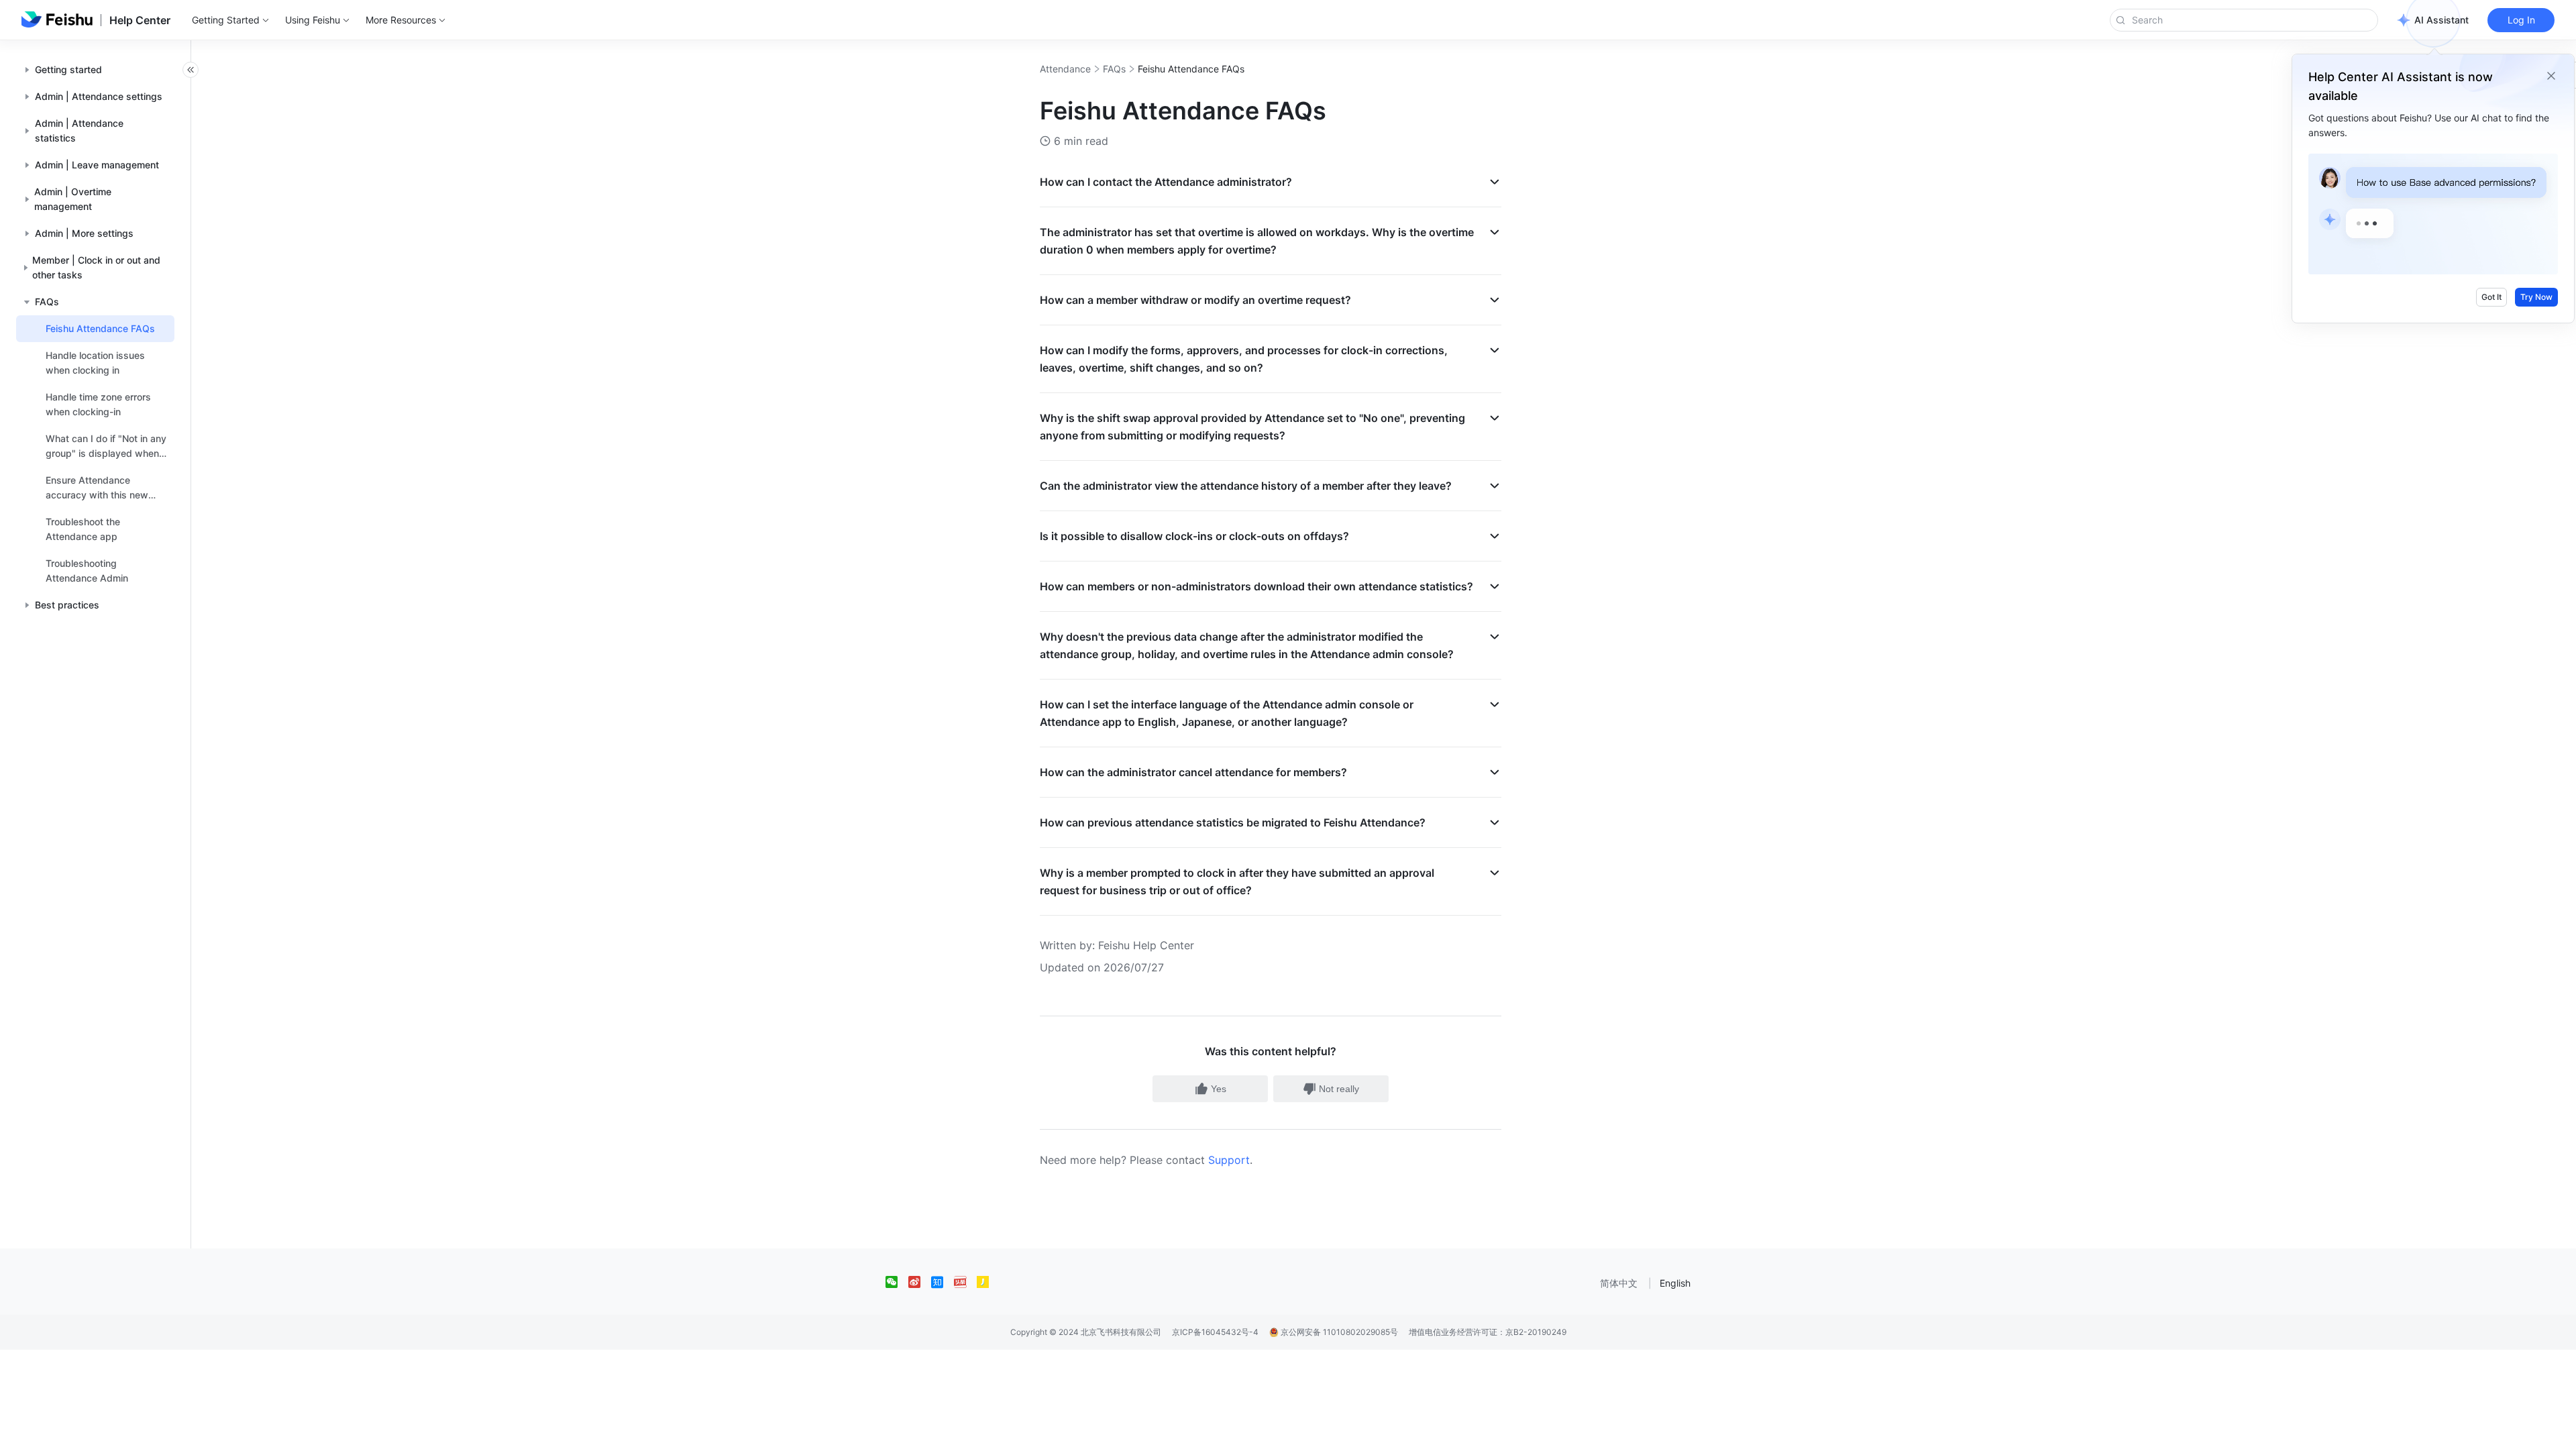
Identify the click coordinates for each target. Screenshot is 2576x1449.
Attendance (1065, 69)
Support (1229, 1160)
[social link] (897, 1282)
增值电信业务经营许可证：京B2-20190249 (1488, 1332)
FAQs (1114, 69)
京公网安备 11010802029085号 (1338, 1332)
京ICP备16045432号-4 (1215, 1332)
